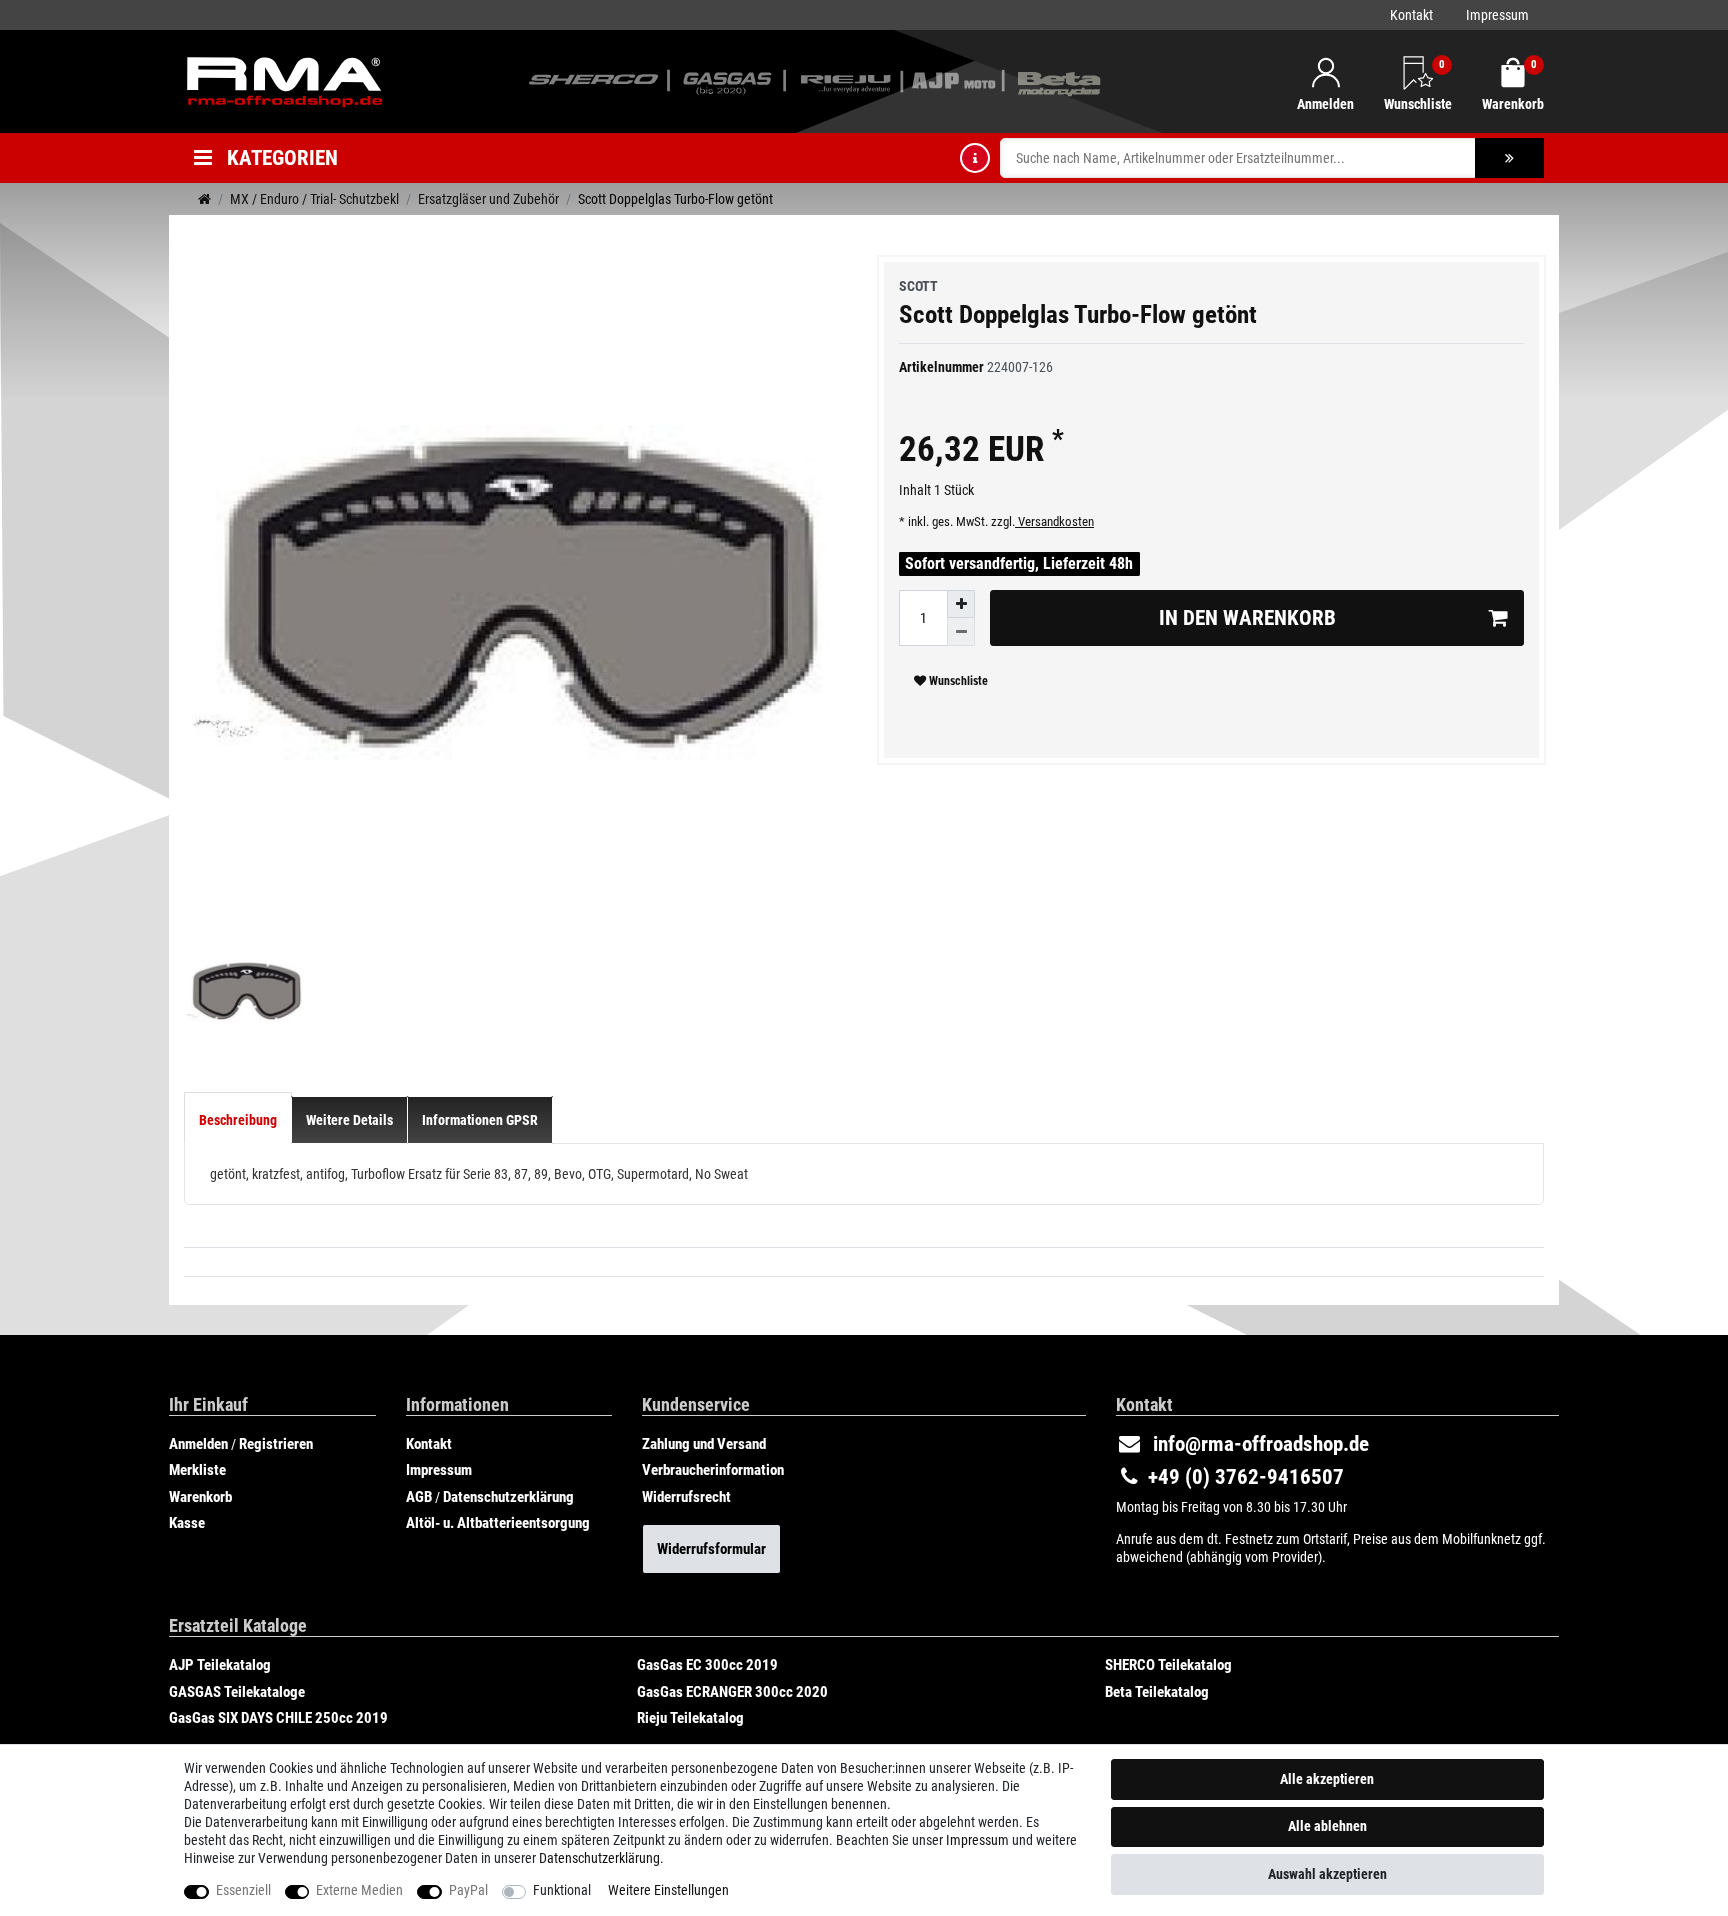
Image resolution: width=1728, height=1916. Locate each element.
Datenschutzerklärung (508, 1497)
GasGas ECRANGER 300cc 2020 (732, 1692)
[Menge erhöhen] (961, 604)
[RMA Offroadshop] (284, 80)
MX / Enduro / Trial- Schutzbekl (314, 199)
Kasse (187, 1523)
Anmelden (198, 1444)
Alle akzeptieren (1327, 1779)
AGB (419, 1497)
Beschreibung (238, 1120)
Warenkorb (200, 1497)
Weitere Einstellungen (668, 1890)
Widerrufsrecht (686, 1497)
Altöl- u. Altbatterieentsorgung (498, 1523)
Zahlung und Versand (704, 1444)
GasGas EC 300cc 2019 (707, 1665)
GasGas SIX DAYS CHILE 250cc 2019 (278, 1718)
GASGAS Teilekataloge (237, 1692)
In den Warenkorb (1247, 618)
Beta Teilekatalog (1157, 1692)
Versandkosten (1054, 521)
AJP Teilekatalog (220, 1665)
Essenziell (243, 1890)
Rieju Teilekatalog (690, 1718)
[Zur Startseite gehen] (204, 199)
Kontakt (1411, 15)
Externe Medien (359, 1890)
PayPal (468, 1890)
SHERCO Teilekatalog (1168, 1665)
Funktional (562, 1890)
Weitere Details (349, 1120)
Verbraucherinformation (713, 1470)
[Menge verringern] (961, 632)
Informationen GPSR (480, 1120)
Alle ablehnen (1327, 1826)
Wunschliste (957, 681)
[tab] (238, 1120)
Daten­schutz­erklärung (599, 1858)
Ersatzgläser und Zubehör (488, 199)
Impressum (1497, 15)
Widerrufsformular (711, 1549)
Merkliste (197, 1470)
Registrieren (276, 1444)
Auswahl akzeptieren (1327, 1874)
